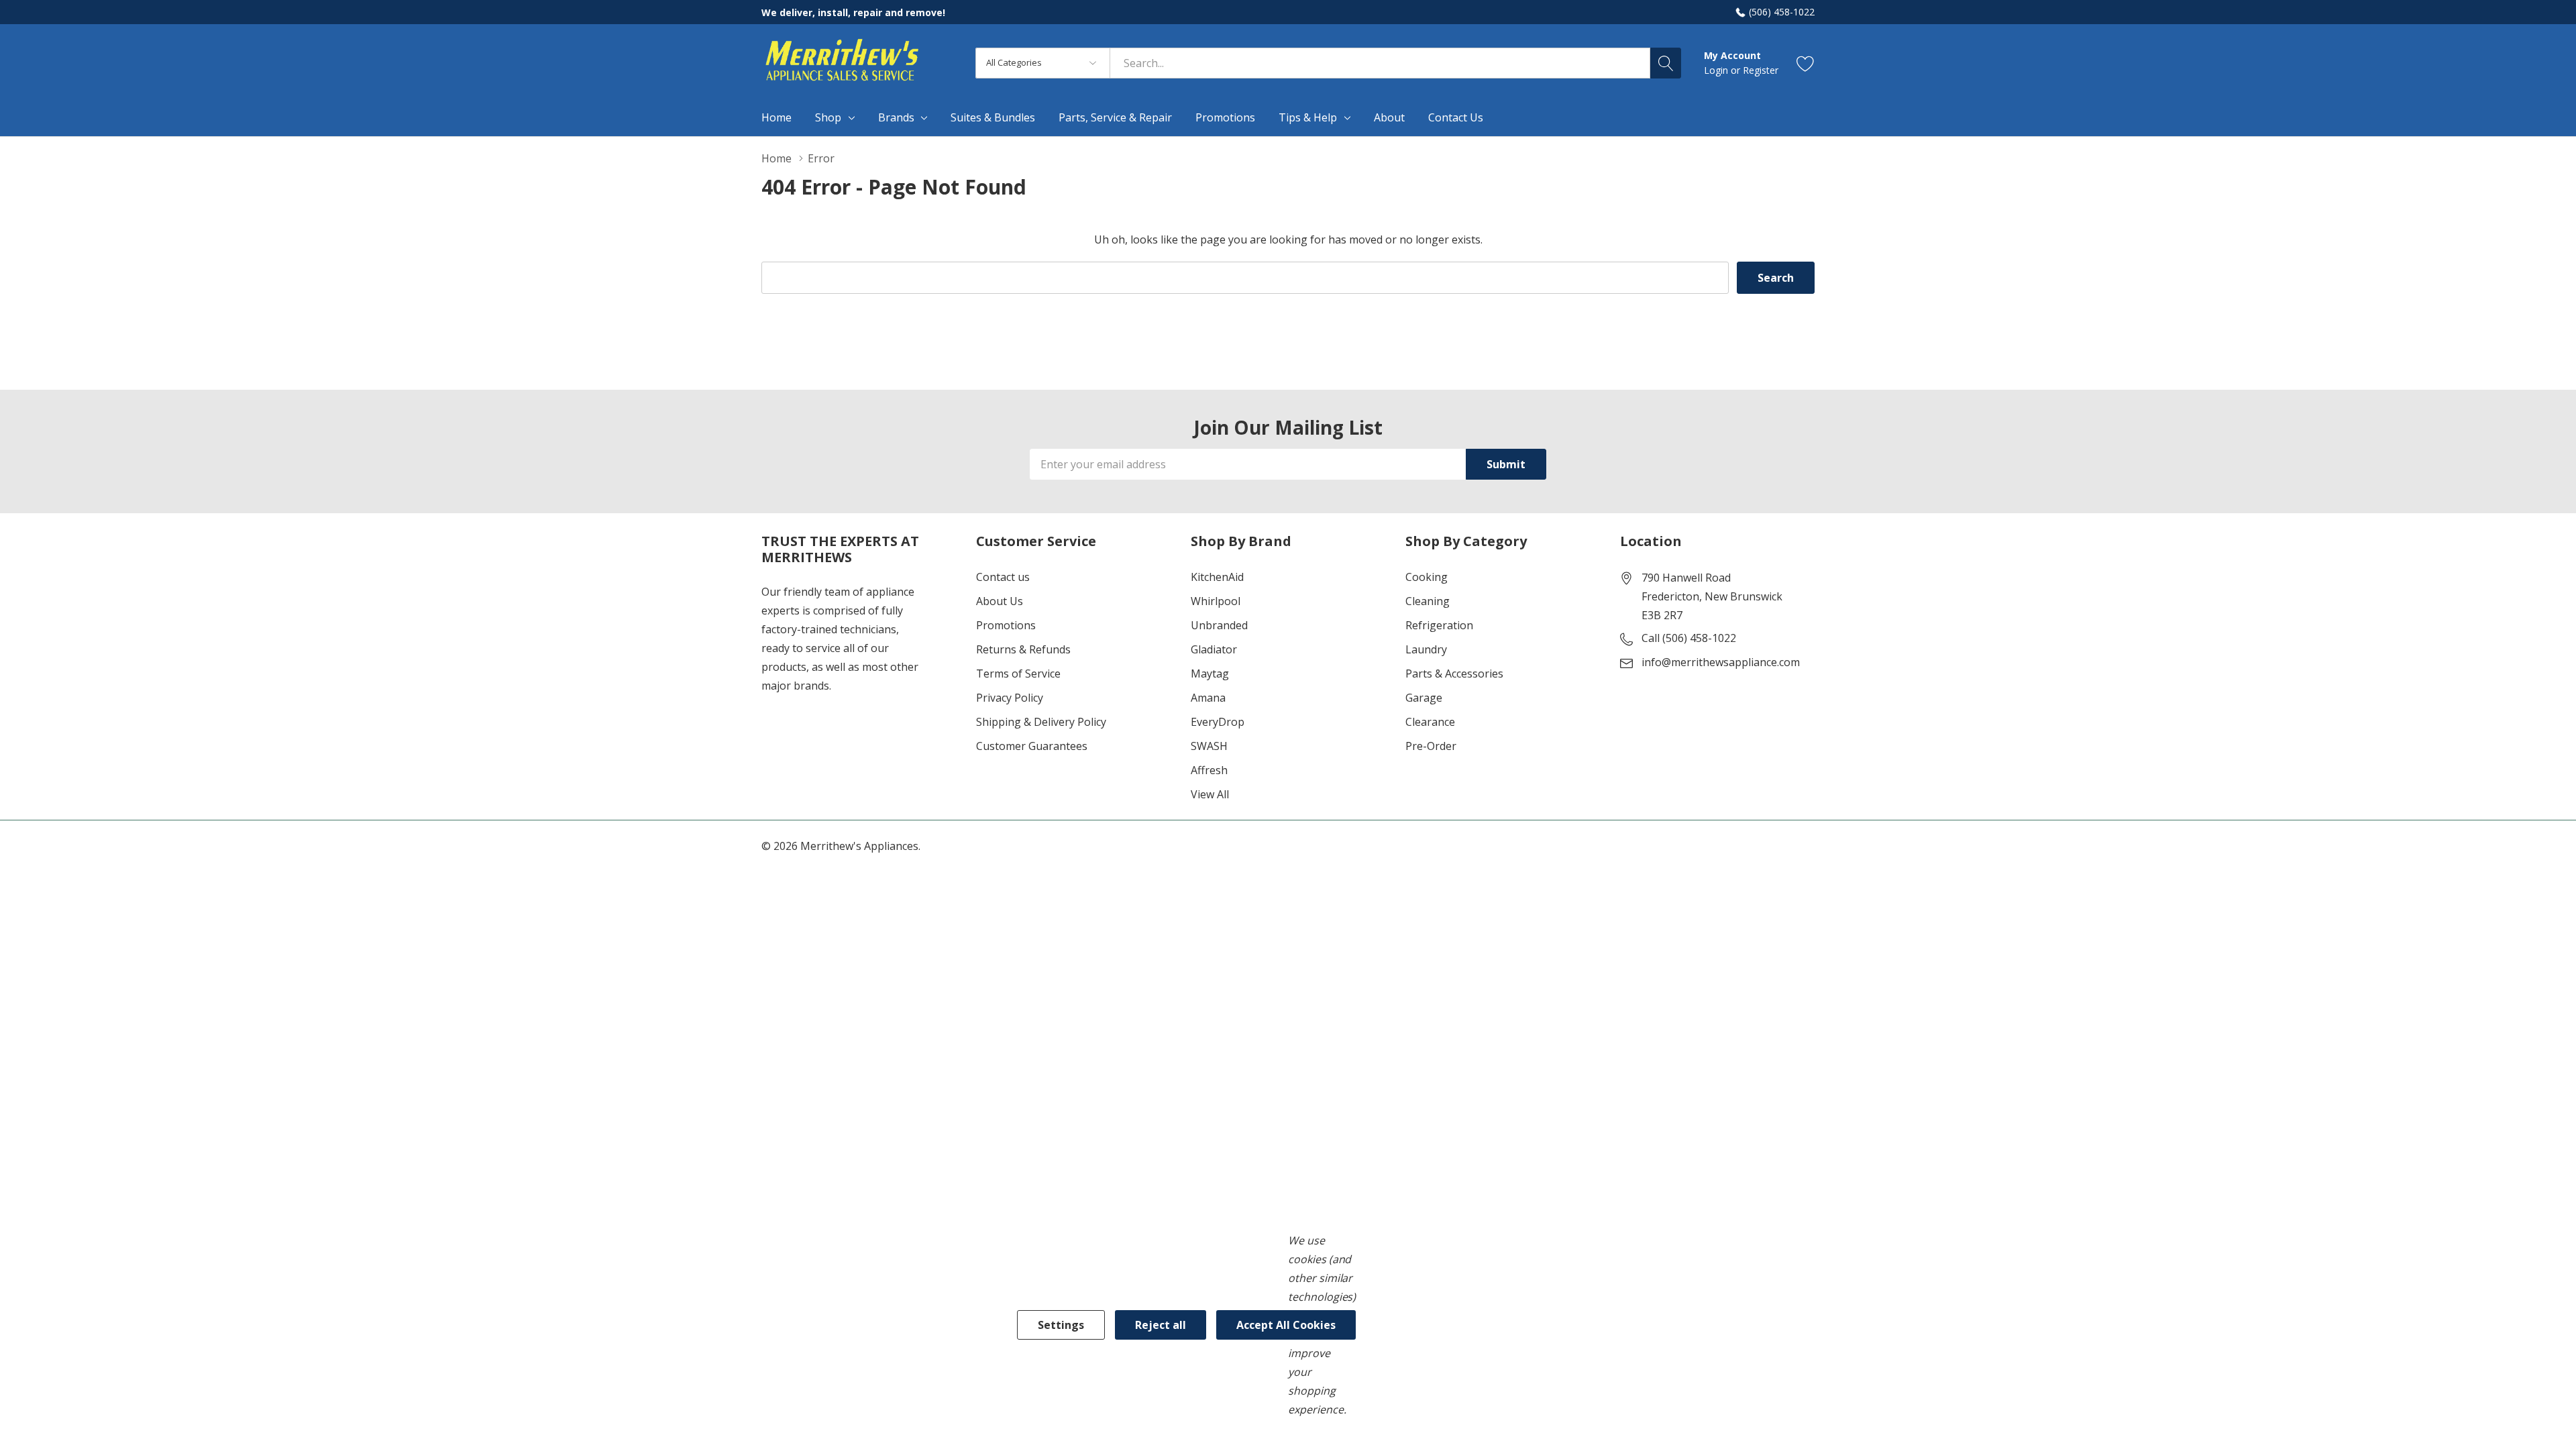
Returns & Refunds (1023, 649)
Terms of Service (1018, 674)
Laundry (1426, 649)
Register (1761, 70)
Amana (1208, 698)
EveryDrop (1218, 722)
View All (1210, 794)
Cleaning (1428, 601)
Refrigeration (1439, 625)
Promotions (1006, 625)
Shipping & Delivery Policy (1041, 722)
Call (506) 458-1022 (1689, 638)
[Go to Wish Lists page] (1806, 63)
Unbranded (1219, 625)
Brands (896, 117)
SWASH (1209, 746)
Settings (1061, 1325)
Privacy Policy (1010, 698)
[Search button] (1666, 63)
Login (1717, 70)
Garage (1424, 698)
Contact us (1003, 577)
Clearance (1430, 722)
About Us (1000, 601)
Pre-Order (1431, 746)
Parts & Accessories (1454, 674)
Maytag (1210, 674)
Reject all (1161, 1325)
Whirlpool (1216, 601)
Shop (828, 117)
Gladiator (1214, 649)
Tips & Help (1308, 117)
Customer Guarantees (1032, 746)
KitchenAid (1217, 577)
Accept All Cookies (1286, 1325)
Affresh (1209, 770)
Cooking (1427, 577)
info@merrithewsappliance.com (1721, 662)
